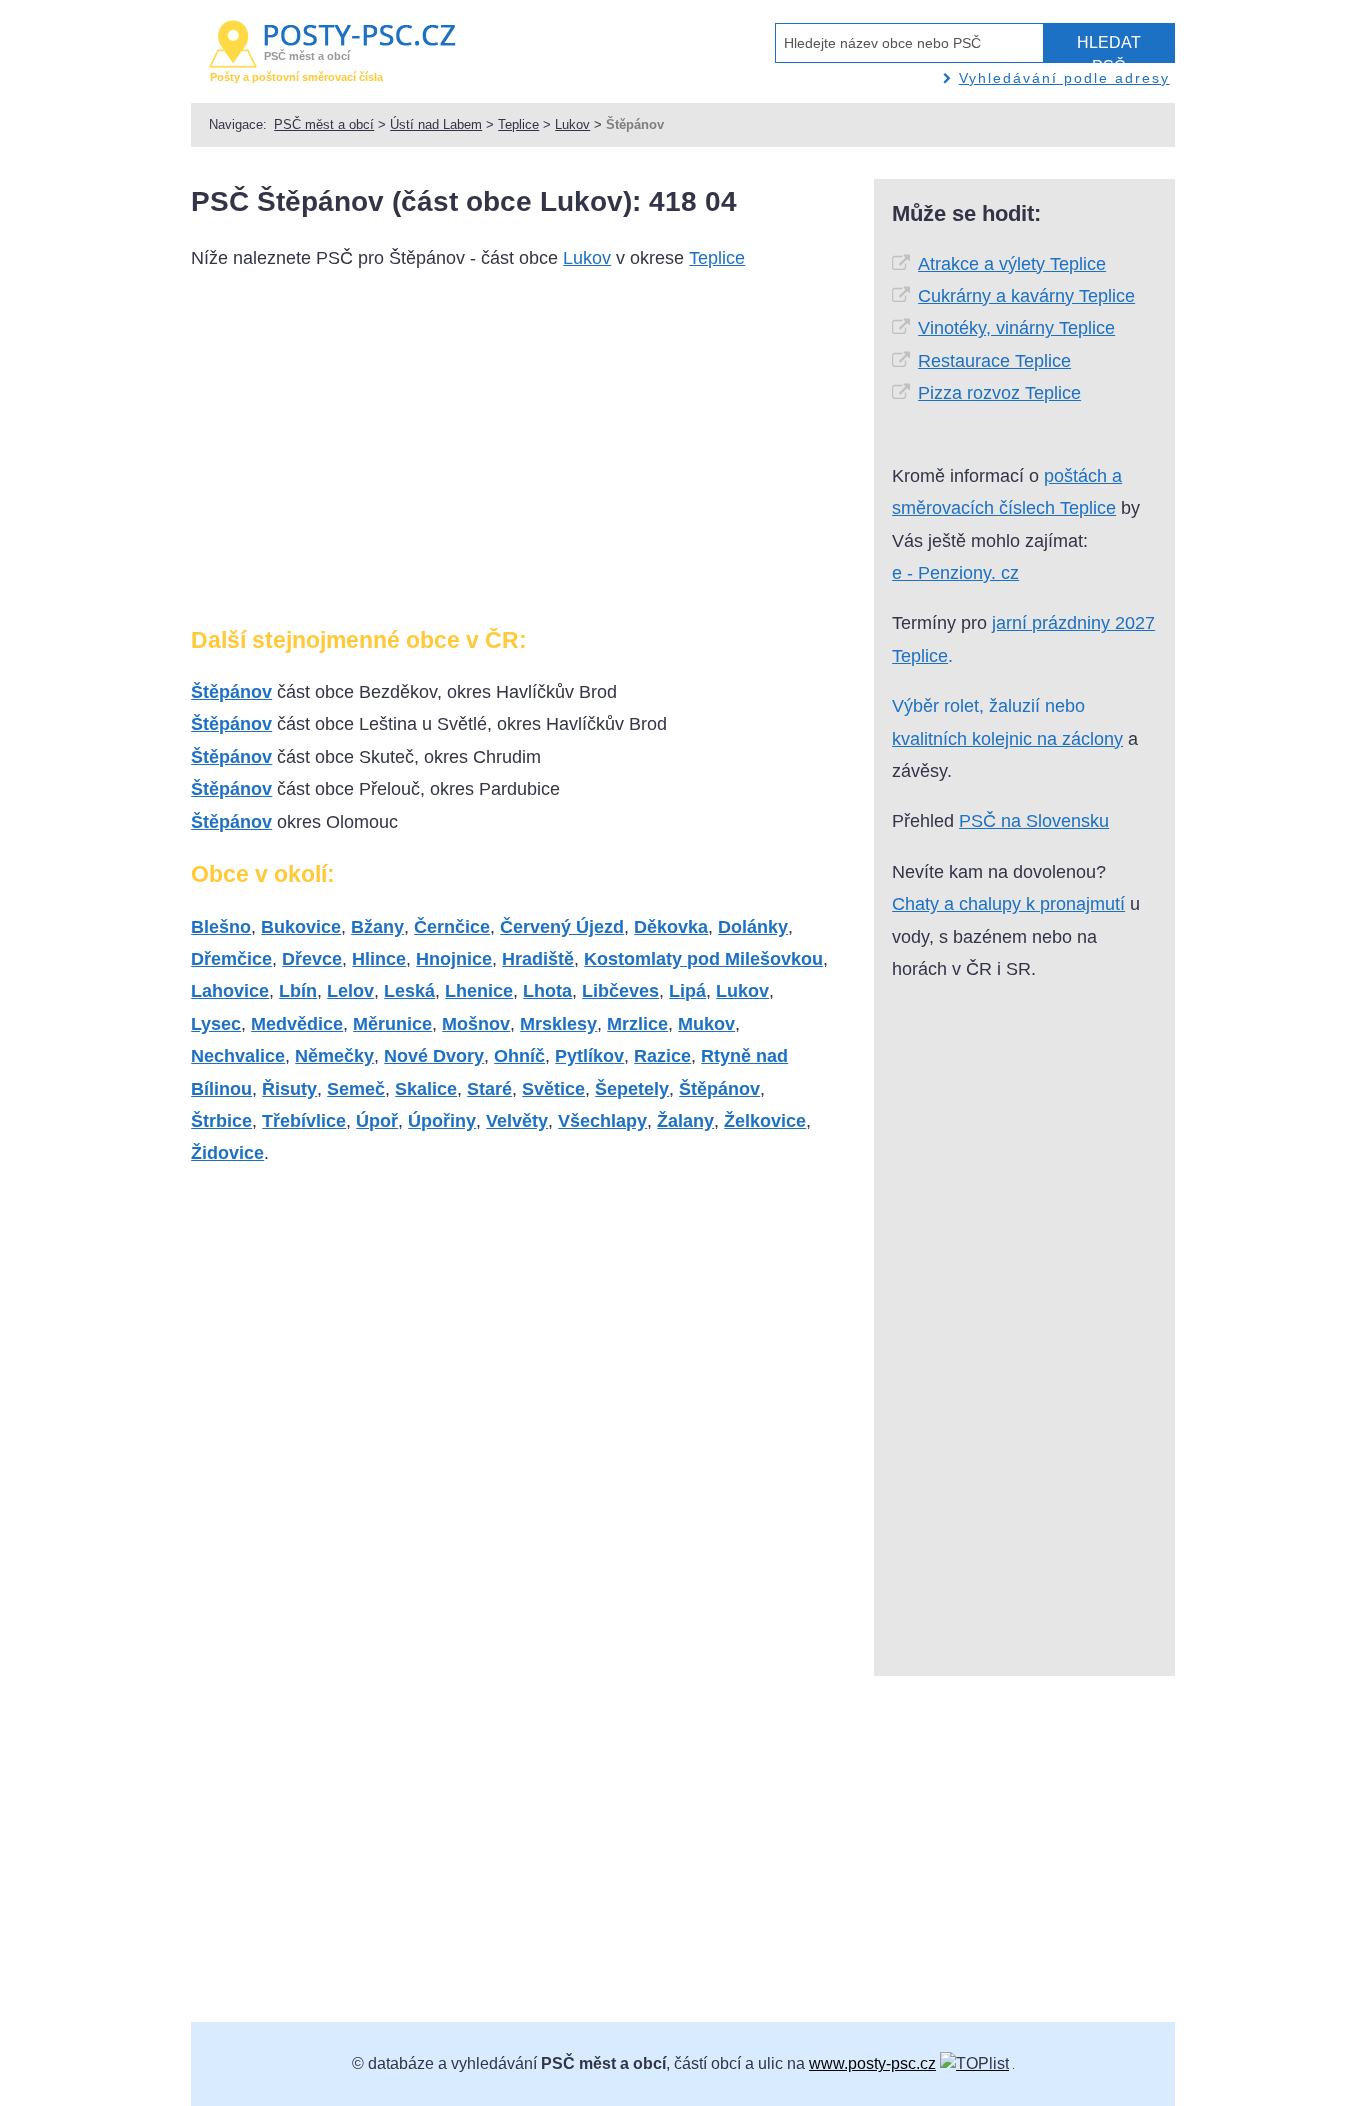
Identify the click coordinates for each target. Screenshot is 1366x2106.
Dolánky (753, 927)
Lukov (572, 124)
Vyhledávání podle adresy (1064, 78)
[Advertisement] (359, 456)
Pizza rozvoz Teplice (999, 393)
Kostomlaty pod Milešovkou (703, 959)
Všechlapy (602, 1121)
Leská (409, 991)
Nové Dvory (434, 1056)
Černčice (452, 927)
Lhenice (479, 991)
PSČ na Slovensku (1034, 821)
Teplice (518, 124)
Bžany (377, 927)
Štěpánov (231, 692)
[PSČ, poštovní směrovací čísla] (974, 2063)
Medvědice (297, 1024)
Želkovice (765, 1121)
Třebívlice (304, 1121)
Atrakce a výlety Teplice (1012, 264)
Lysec (216, 1024)
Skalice (426, 1089)
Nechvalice (238, 1056)
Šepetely (632, 1089)
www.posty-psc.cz (872, 2063)
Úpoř (377, 1121)
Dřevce (312, 959)
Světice (553, 1089)
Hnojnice (454, 959)
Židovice (227, 1153)
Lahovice (230, 991)
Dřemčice (231, 959)
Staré (489, 1089)
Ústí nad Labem (436, 124)
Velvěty (517, 1121)
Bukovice (301, 927)
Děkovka (671, 927)
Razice (662, 1056)
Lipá (687, 991)
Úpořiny (442, 1121)
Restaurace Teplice (994, 361)
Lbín (298, 991)
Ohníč (519, 1056)
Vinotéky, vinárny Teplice (1016, 328)
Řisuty (289, 1089)
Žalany (685, 1121)
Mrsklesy (558, 1024)
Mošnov (476, 1024)
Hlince (379, 959)
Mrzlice (637, 1024)
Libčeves (620, 991)
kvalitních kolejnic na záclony (1007, 739)
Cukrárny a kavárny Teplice (1026, 296)
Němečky (334, 1056)
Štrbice (221, 1121)
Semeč (356, 1089)
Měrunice (392, 1024)
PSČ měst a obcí (324, 124)
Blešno (221, 927)
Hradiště (538, 959)
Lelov (350, 991)
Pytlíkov (589, 1056)
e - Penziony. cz (955, 573)
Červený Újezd (562, 927)
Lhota (547, 991)
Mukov (706, 1024)
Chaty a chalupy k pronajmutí (1008, 904)
